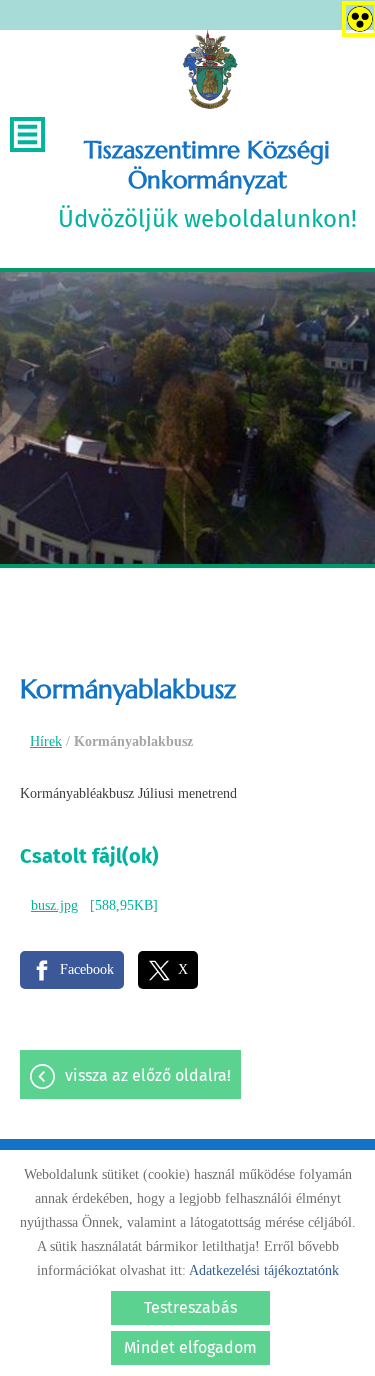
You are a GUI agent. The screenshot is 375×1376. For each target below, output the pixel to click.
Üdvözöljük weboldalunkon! (207, 184)
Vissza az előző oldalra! (148, 1075)
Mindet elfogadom (190, 1347)
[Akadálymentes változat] (356, 15)
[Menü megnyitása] (27, 134)
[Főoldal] (209, 70)
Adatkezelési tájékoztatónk (264, 1270)
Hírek (46, 741)
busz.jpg (54, 905)
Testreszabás (190, 1307)
